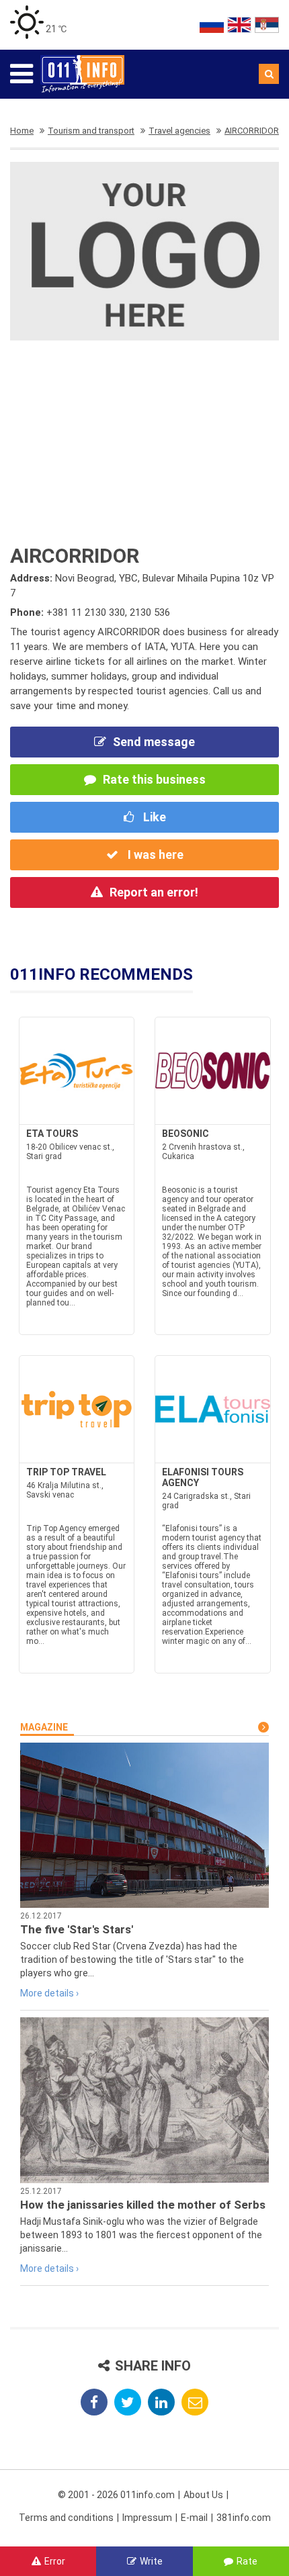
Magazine (44, 1727)
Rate (247, 2561)
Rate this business (154, 779)
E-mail (194, 2518)
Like (153, 817)
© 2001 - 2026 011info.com (116, 2495)
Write (151, 2561)
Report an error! (154, 892)
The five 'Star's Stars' (77, 1929)
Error (55, 2561)
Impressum (147, 2518)
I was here (154, 855)
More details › (49, 1993)
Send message (154, 742)
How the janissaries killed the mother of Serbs (143, 2205)
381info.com (244, 2518)
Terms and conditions (66, 2518)
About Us (203, 2495)
